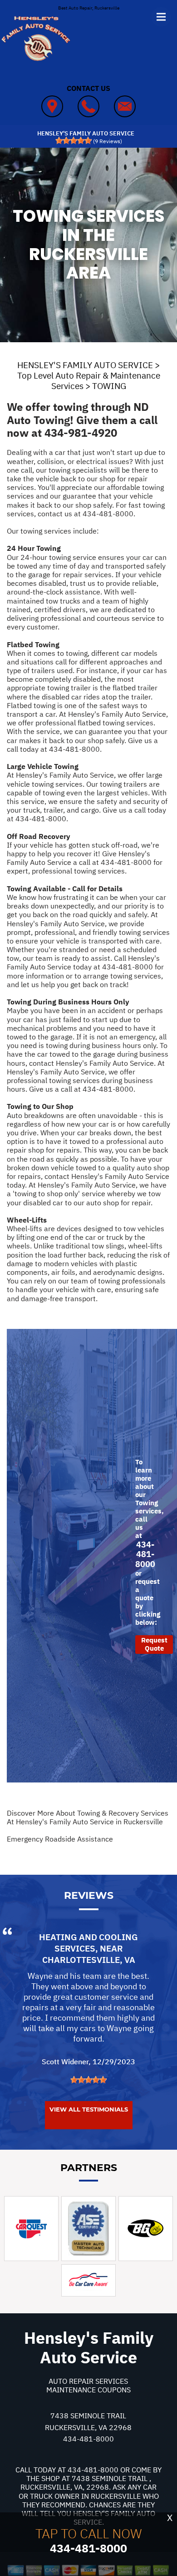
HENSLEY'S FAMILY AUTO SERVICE (85, 365)
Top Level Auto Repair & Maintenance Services (89, 381)
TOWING (109, 386)
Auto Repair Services (88, 2381)
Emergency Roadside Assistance (60, 1839)
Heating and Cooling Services (88, 1943)
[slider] (74, 140)
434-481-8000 (108, 514)
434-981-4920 (81, 433)
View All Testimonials (89, 2109)
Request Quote (154, 1644)
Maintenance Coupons (88, 2390)
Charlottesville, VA (89, 1960)
